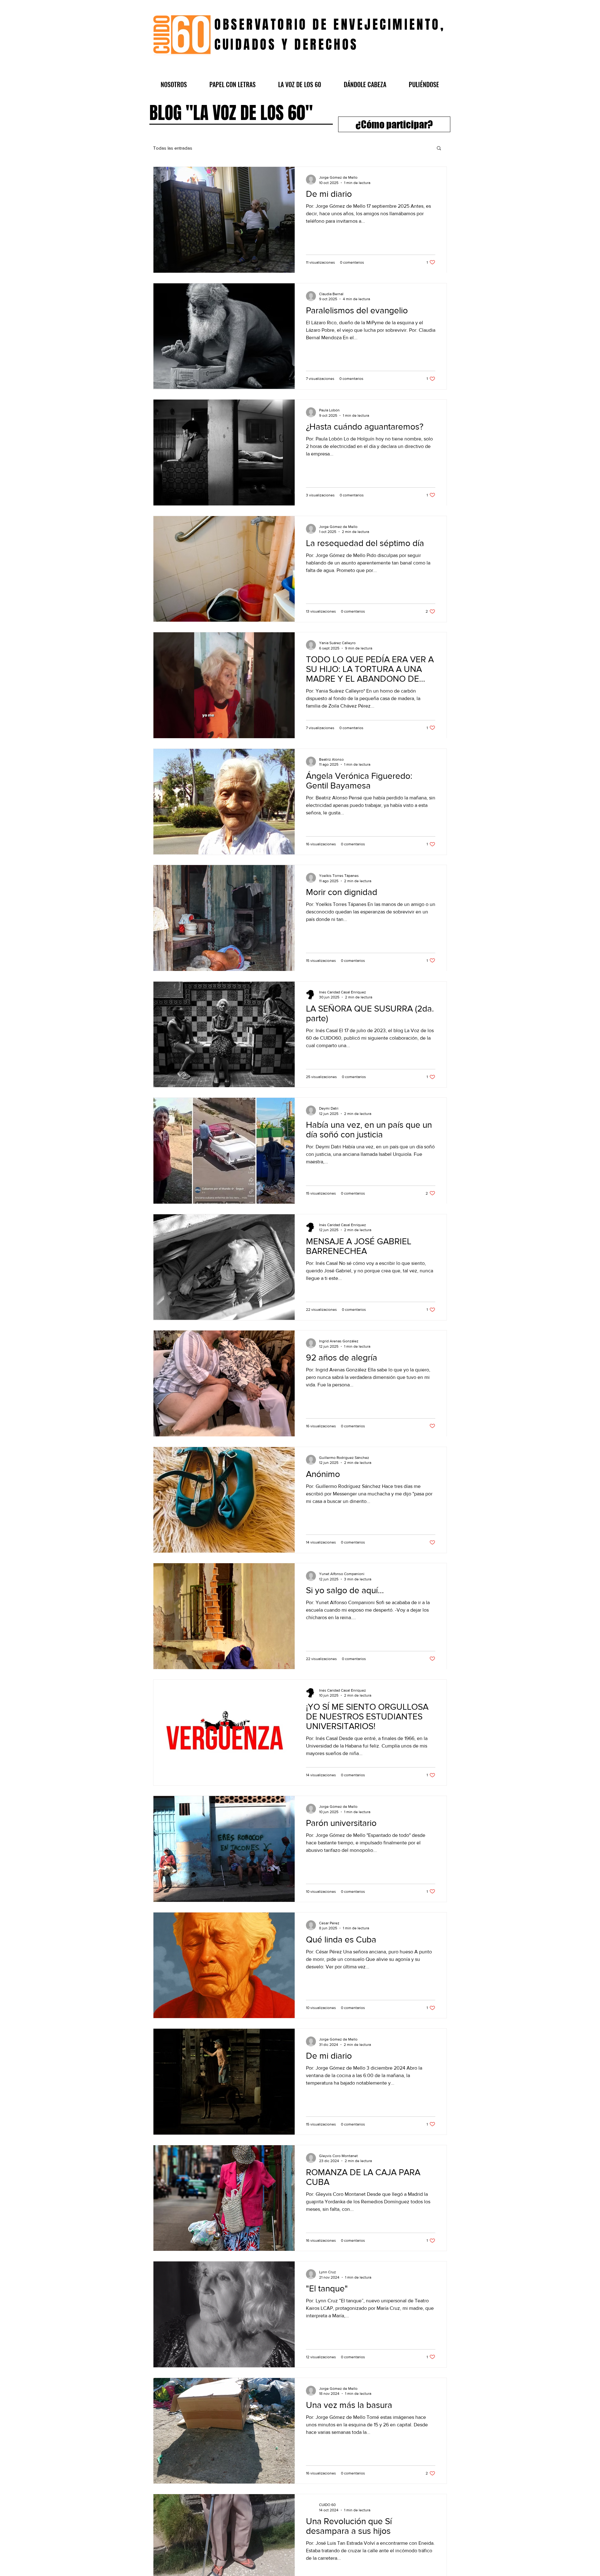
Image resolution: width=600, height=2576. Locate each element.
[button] (174, 84)
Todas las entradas (173, 148)
